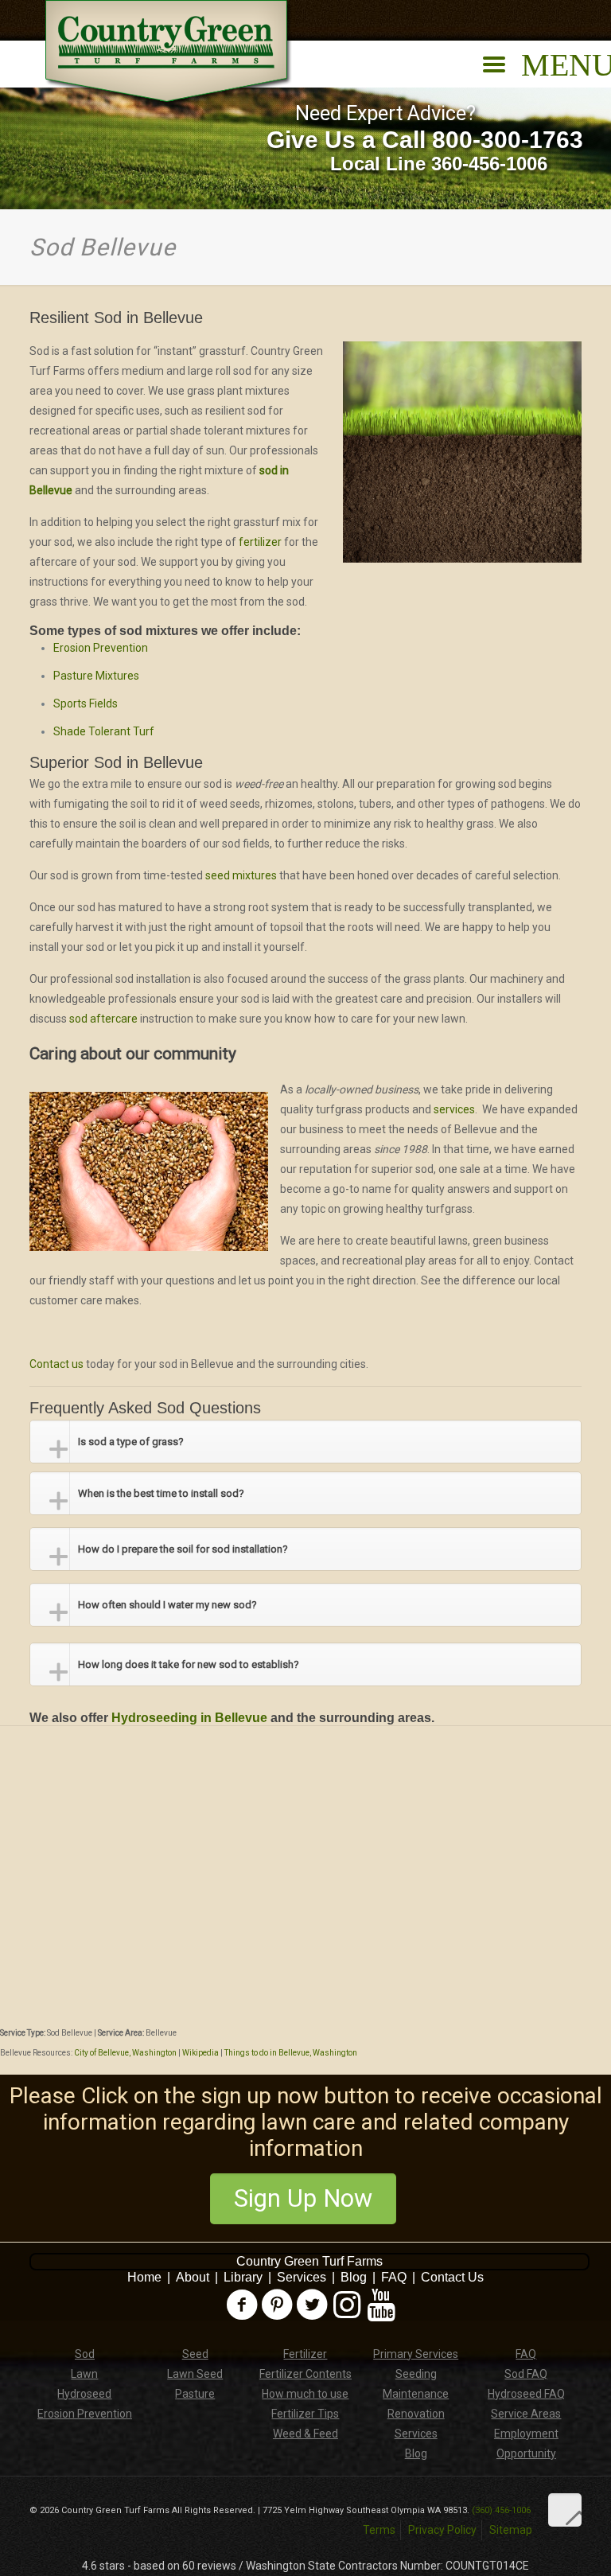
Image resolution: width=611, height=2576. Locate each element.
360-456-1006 (489, 164)
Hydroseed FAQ (526, 2394)
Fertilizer (305, 2354)
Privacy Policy (442, 2530)
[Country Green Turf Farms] (169, 53)
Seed (195, 2354)
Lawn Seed (195, 2374)
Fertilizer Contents (305, 2374)
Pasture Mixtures (96, 676)
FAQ (394, 2277)
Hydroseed (84, 2394)
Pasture (195, 2394)
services (454, 1109)
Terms (379, 2530)
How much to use (305, 2394)
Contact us (56, 1364)
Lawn (84, 2374)
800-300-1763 (508, 140)
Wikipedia (200, 2053)
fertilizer (261, 542)
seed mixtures (241, 875)
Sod (85, 2354)
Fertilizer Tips (305, 2414)
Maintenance (416, 2394)
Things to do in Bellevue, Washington (291, 2053)
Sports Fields (86, 703)
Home (144, 2277)
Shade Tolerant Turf (104, 731)
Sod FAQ (526, 2374)
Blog (354, 2277)
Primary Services (416, 2354)
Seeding (416, 2374)
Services (302, 2277)
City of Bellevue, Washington (125, 2053)
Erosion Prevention (101, 648)
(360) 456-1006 (501, 2510)
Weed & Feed (305, 2434)
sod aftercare (103, 1019)
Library (243, 2277)
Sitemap (511, 2530)
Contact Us (452, 2277)
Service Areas (526, 2414)
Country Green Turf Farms (309, 2261)
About (193, 2277)
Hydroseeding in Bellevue (189, 1718)
